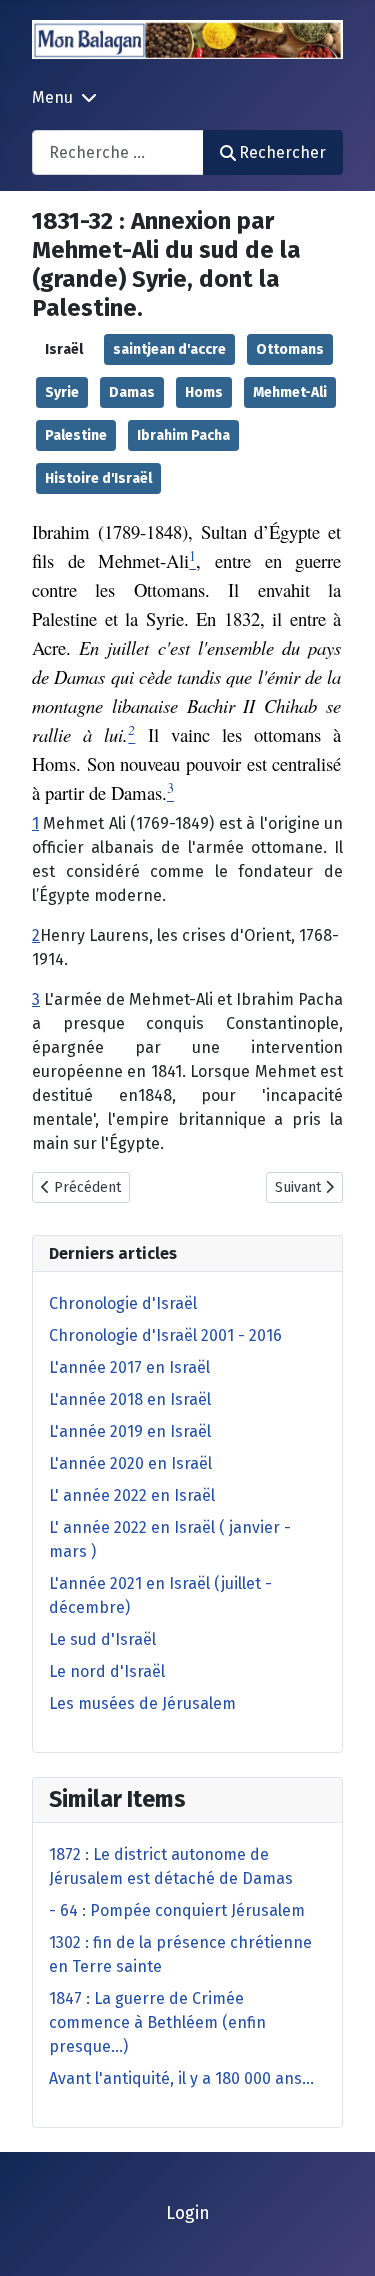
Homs (204, 392)
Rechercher (282, 152)
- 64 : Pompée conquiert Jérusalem (177, 1910)
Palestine (76, 435)
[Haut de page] (340, 2239)
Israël (64, 349)
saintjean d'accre (169, 349)
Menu (52, 97)
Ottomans (290, 349)
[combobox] (118, 152)
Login (188, 2213)
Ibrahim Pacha (183, 435)
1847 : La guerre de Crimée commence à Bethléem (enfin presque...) (157, 2022)
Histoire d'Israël (98, 478)
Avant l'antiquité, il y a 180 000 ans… (181, 2078)
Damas (132, 392)
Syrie (62, 392)
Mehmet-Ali (290, 392)
